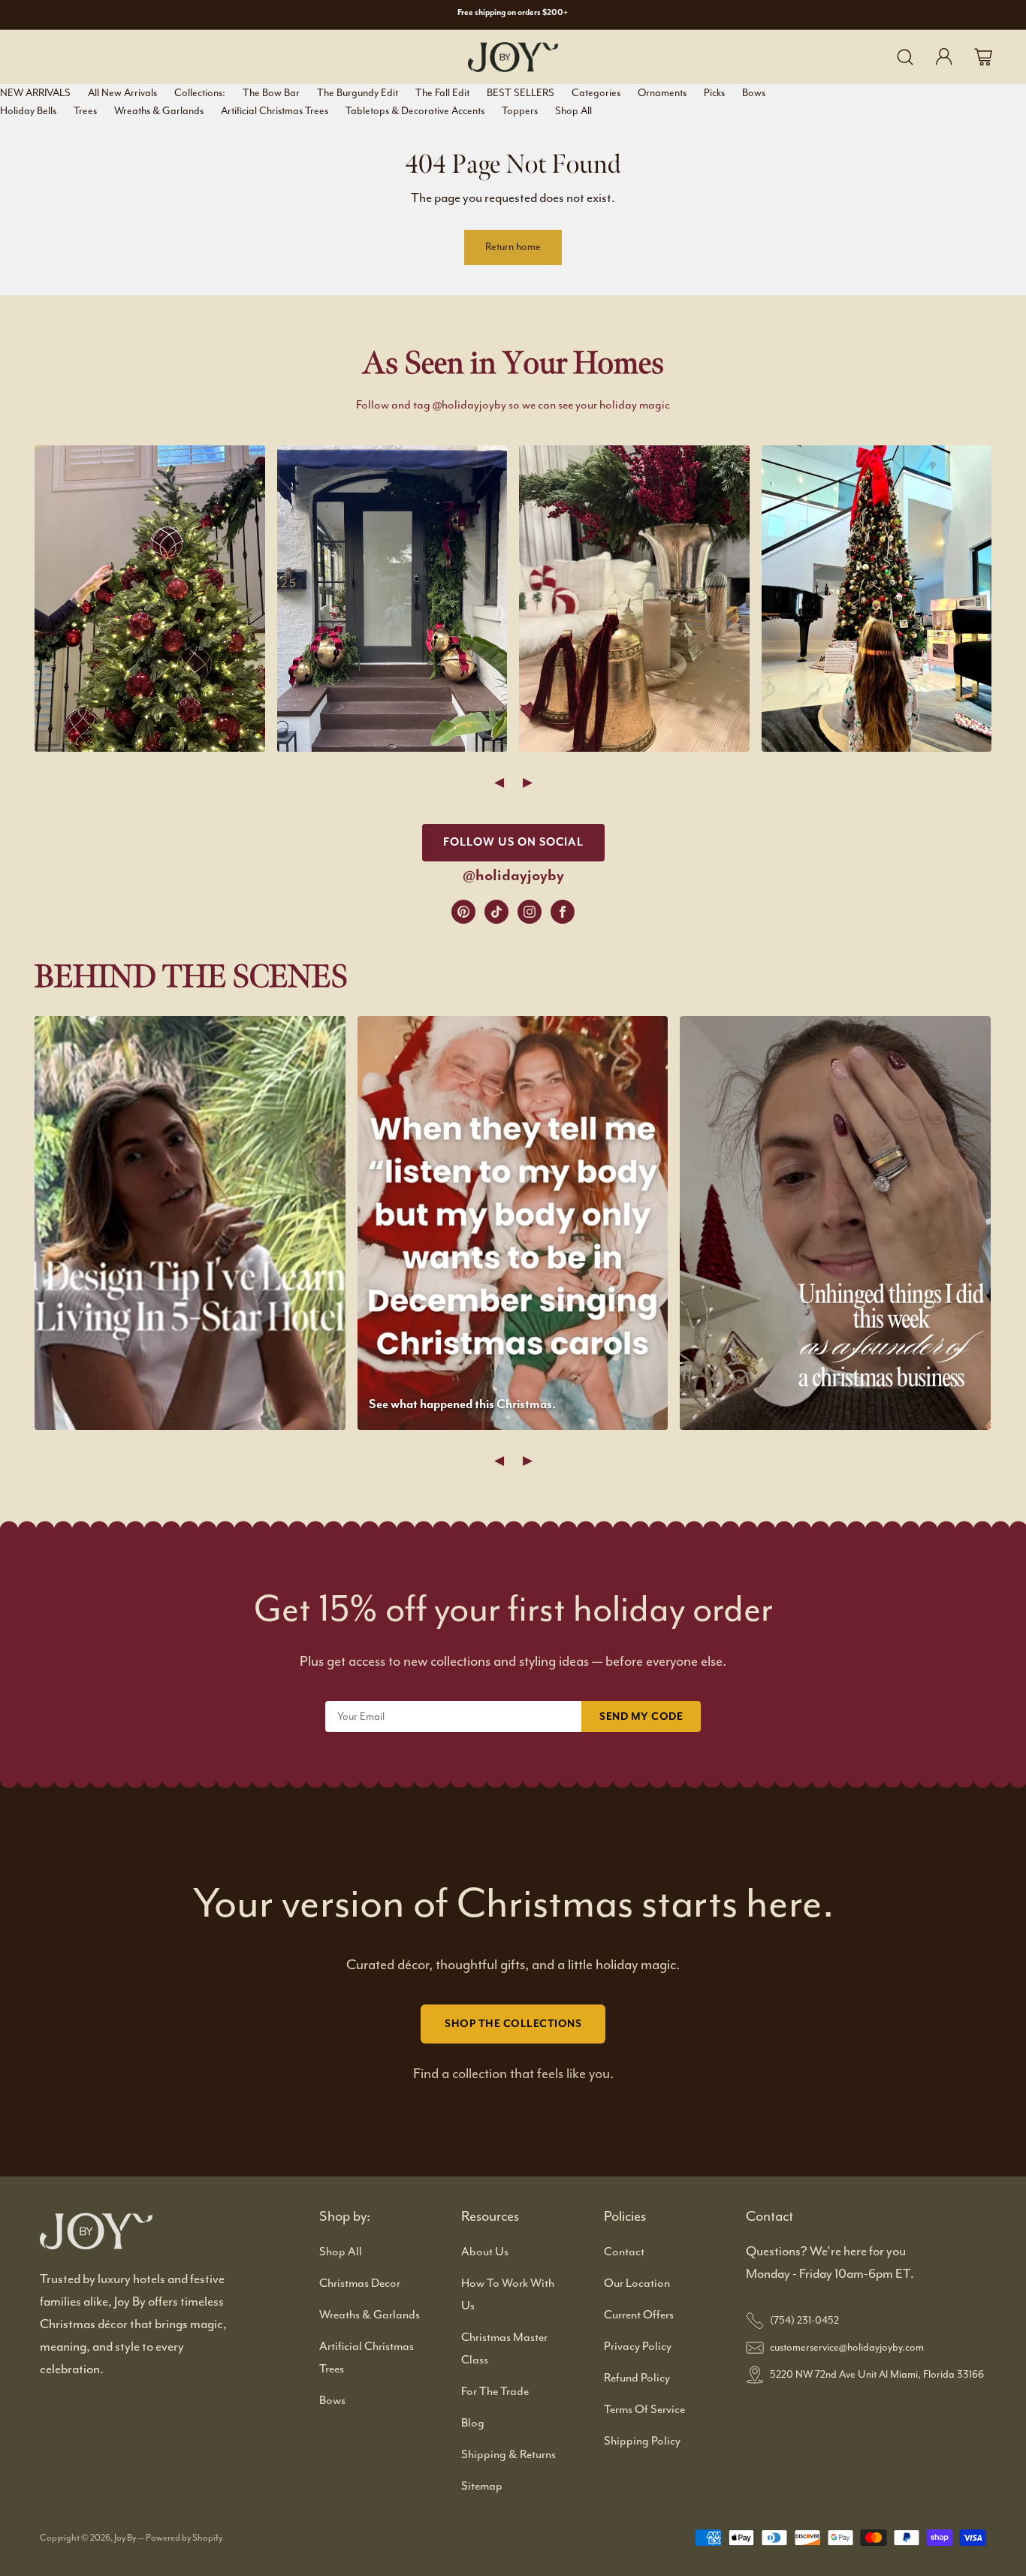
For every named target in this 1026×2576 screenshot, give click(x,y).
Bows (754, 93)
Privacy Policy (638, 2346)
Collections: (200, 93)
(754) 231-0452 (804, 2320)
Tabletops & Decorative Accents (415, 111)
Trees (85, 111)
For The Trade (495, 2391)
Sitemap (482, 2486)
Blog (473, 2423)
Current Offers (639, 2315)
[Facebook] (563, 912)
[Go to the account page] (944, 57)
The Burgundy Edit (358, 93)
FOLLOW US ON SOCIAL (513, 842)
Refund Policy (637, 2378)
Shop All (573, 111)
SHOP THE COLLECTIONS (513, 2024)
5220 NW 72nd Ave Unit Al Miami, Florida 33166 (877, 2374)
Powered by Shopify (184, 2538)
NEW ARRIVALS (35, 93)
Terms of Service (644, 2409)
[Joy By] (513, 57)
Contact (624, 2252)
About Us (485, 2252)
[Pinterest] (463, 912)
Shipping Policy (642, 2441)
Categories (596, 93)
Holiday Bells (28, 111)
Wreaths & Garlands (159, 111)
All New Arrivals (122, 93)
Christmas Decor (360, 2283)
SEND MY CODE (641, 1716)
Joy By (126, 2538)
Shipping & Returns (508, 2454)
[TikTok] (496, 912)
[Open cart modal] (983, 57)
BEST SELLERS (521, 93)
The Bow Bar (271, 93)
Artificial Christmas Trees (275, 111)
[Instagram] (530, 912)
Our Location (637, 2283)
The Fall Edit (442, 93)
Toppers (520, 111)
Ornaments (662, 93)
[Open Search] (905, 57)
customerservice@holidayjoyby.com (847, 2347)
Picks (714, 93)
